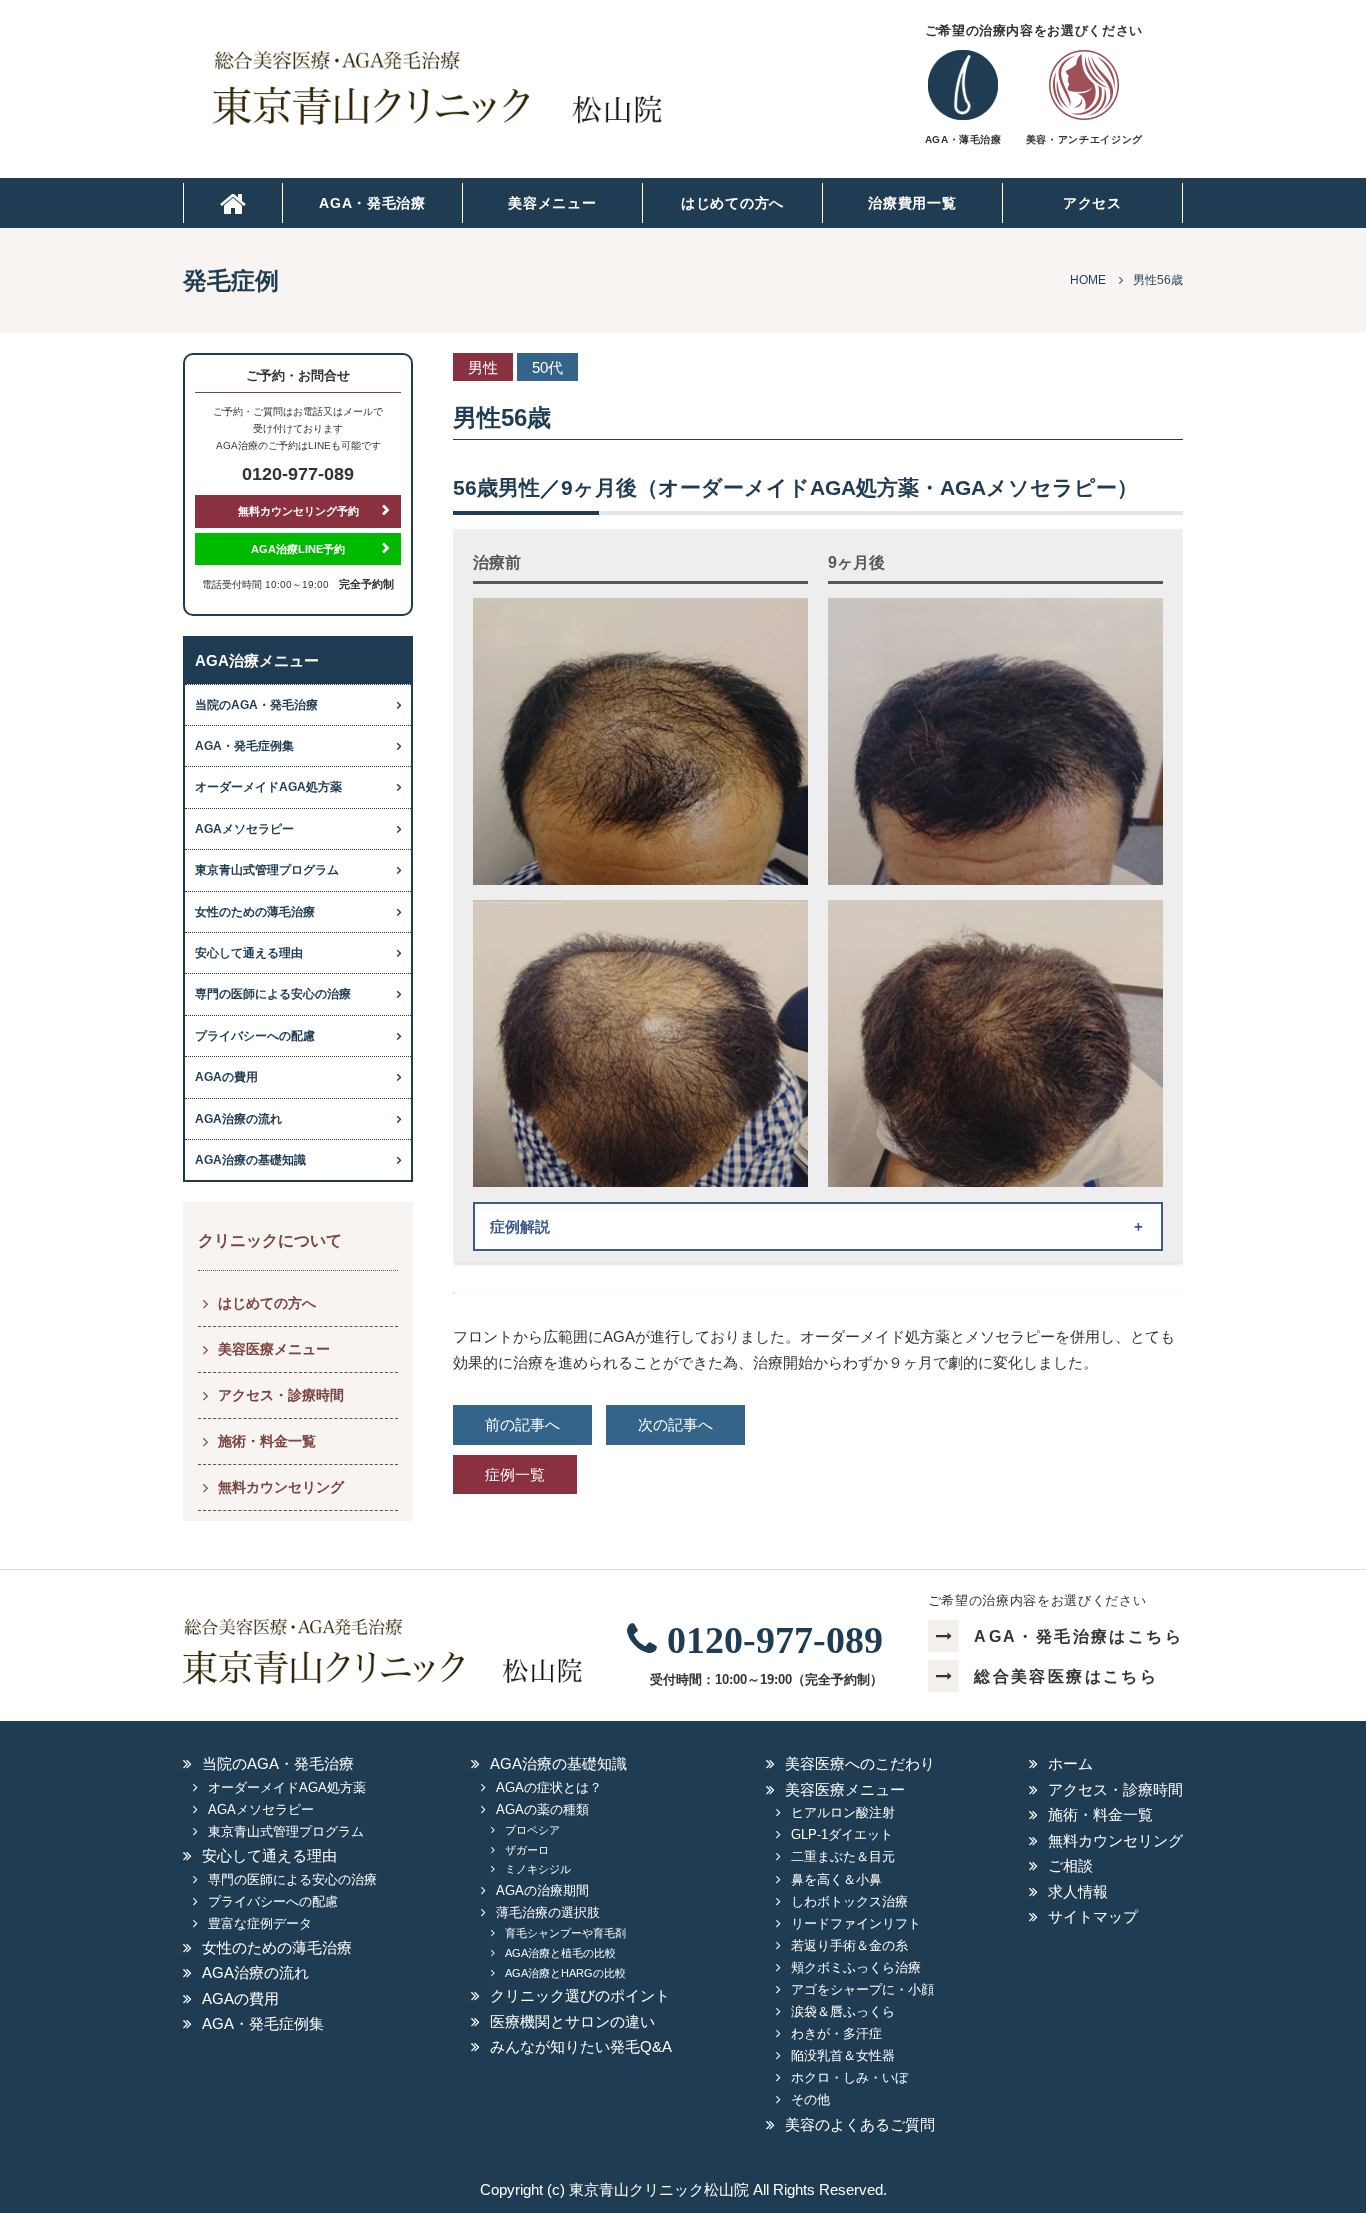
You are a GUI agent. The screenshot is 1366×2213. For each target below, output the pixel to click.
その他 (810, 2099)
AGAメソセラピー (244, 829)
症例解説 (520, 1226)
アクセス (1092, 203)
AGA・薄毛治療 (963, 139)
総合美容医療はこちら (1066, 1676)
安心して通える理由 (249, 953)
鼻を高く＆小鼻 (836, 1879)
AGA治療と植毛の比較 (560, 1953)
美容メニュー (552, 203)
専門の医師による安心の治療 (273, 994)
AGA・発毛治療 (372, 203)
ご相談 (1070, 1865)
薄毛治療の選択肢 (548, 1912)
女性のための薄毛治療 (255, 912)
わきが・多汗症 (836, 2033)
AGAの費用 (226, 1077)
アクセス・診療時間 (281, 1395)
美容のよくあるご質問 (860, 2124)
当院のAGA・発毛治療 (256, 705)
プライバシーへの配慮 (255, 1036)
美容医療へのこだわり (860, 1763)
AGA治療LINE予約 (298, 549)
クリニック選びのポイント (580, 1995)
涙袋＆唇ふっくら (843, 2011)
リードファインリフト (856, 1923)
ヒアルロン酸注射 (843, 1812)
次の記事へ (675, 1424)
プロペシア (532, 1830)
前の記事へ (522, 1424)
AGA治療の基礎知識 (250, 1160)
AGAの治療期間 (542, 1890)
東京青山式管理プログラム (267, 870)
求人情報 (1078, 1891)
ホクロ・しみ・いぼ (849, 2077)
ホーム (1070, 1763)
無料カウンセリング (281, 1487)
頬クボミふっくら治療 (856, 1967)
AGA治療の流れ (238, 1119)
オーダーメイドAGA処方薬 (268, 787)
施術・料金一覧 (267, 1441)
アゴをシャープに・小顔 (862, 1989)
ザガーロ (527, 1850)
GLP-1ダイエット (842, 1834)
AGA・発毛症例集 (244, 746)
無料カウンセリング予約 (298, 511)
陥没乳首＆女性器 (843, 2055)
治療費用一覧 (912, 203)
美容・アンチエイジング (1084, 139)
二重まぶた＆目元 (843, 1856)
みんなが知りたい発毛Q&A (581, 2046)
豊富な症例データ (260, 1923)
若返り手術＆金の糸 (849, 1945)
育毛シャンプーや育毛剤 (565, 1933)
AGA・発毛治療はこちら (1078, 1636)
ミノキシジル (538, 1869)
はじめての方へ (732, 203)
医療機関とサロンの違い (572, 2021)
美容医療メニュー (274, 1349)
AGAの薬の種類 (542, 1809)
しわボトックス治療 (849, 1901)
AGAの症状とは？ (549, 1787)
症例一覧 (515, 1474)
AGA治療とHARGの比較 (565, 1973)
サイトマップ (1093, 1916)
